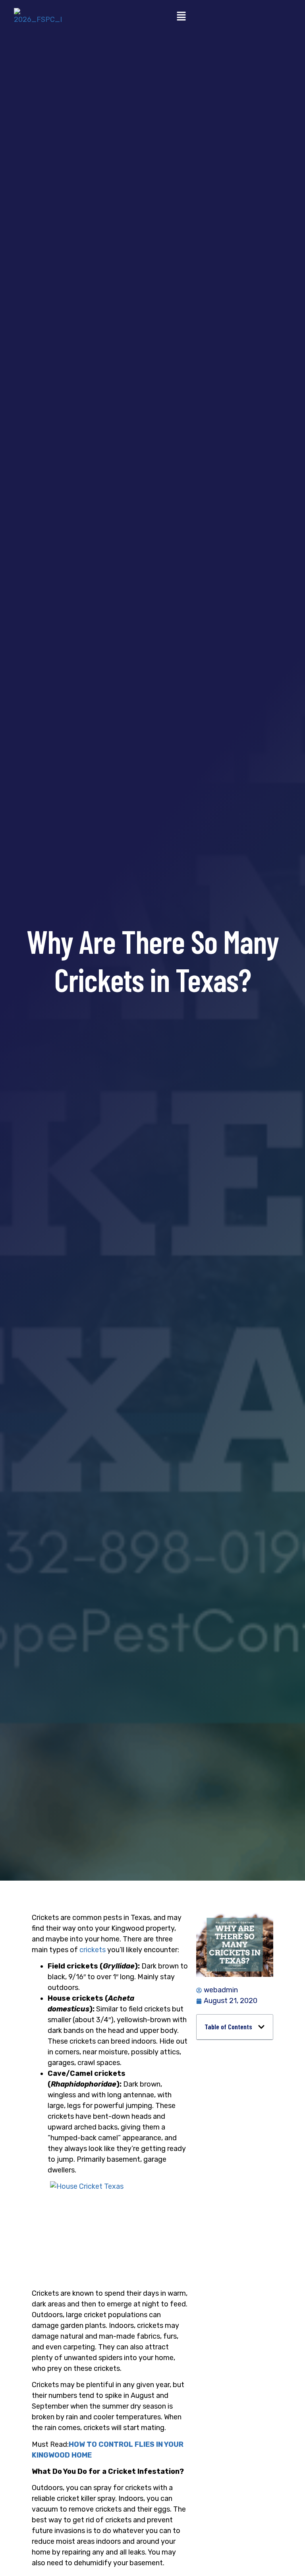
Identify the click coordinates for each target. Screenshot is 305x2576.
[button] (181, 17)
